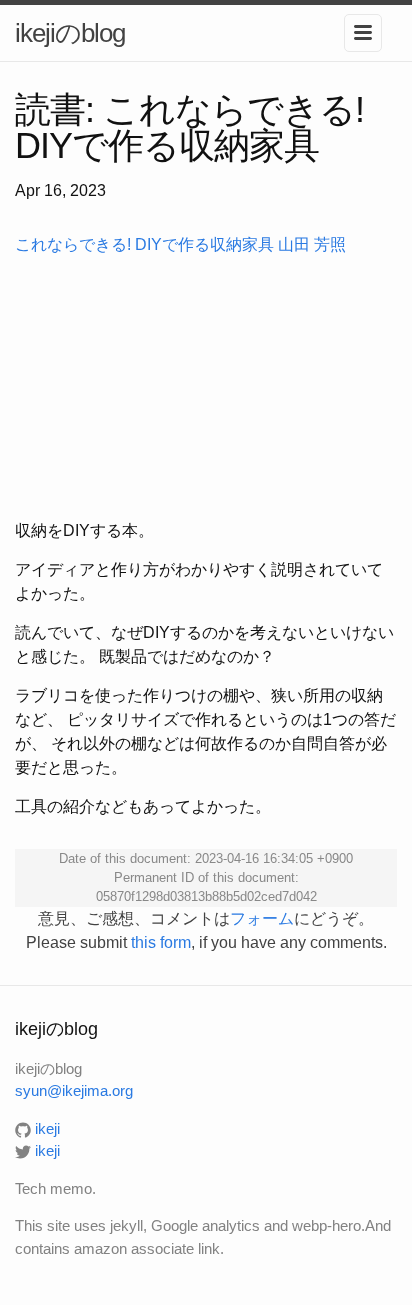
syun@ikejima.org (74, 1090)
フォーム (262, 918)
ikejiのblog (70, 33)
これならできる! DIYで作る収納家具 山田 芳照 (180, 244)
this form (161, 942)
